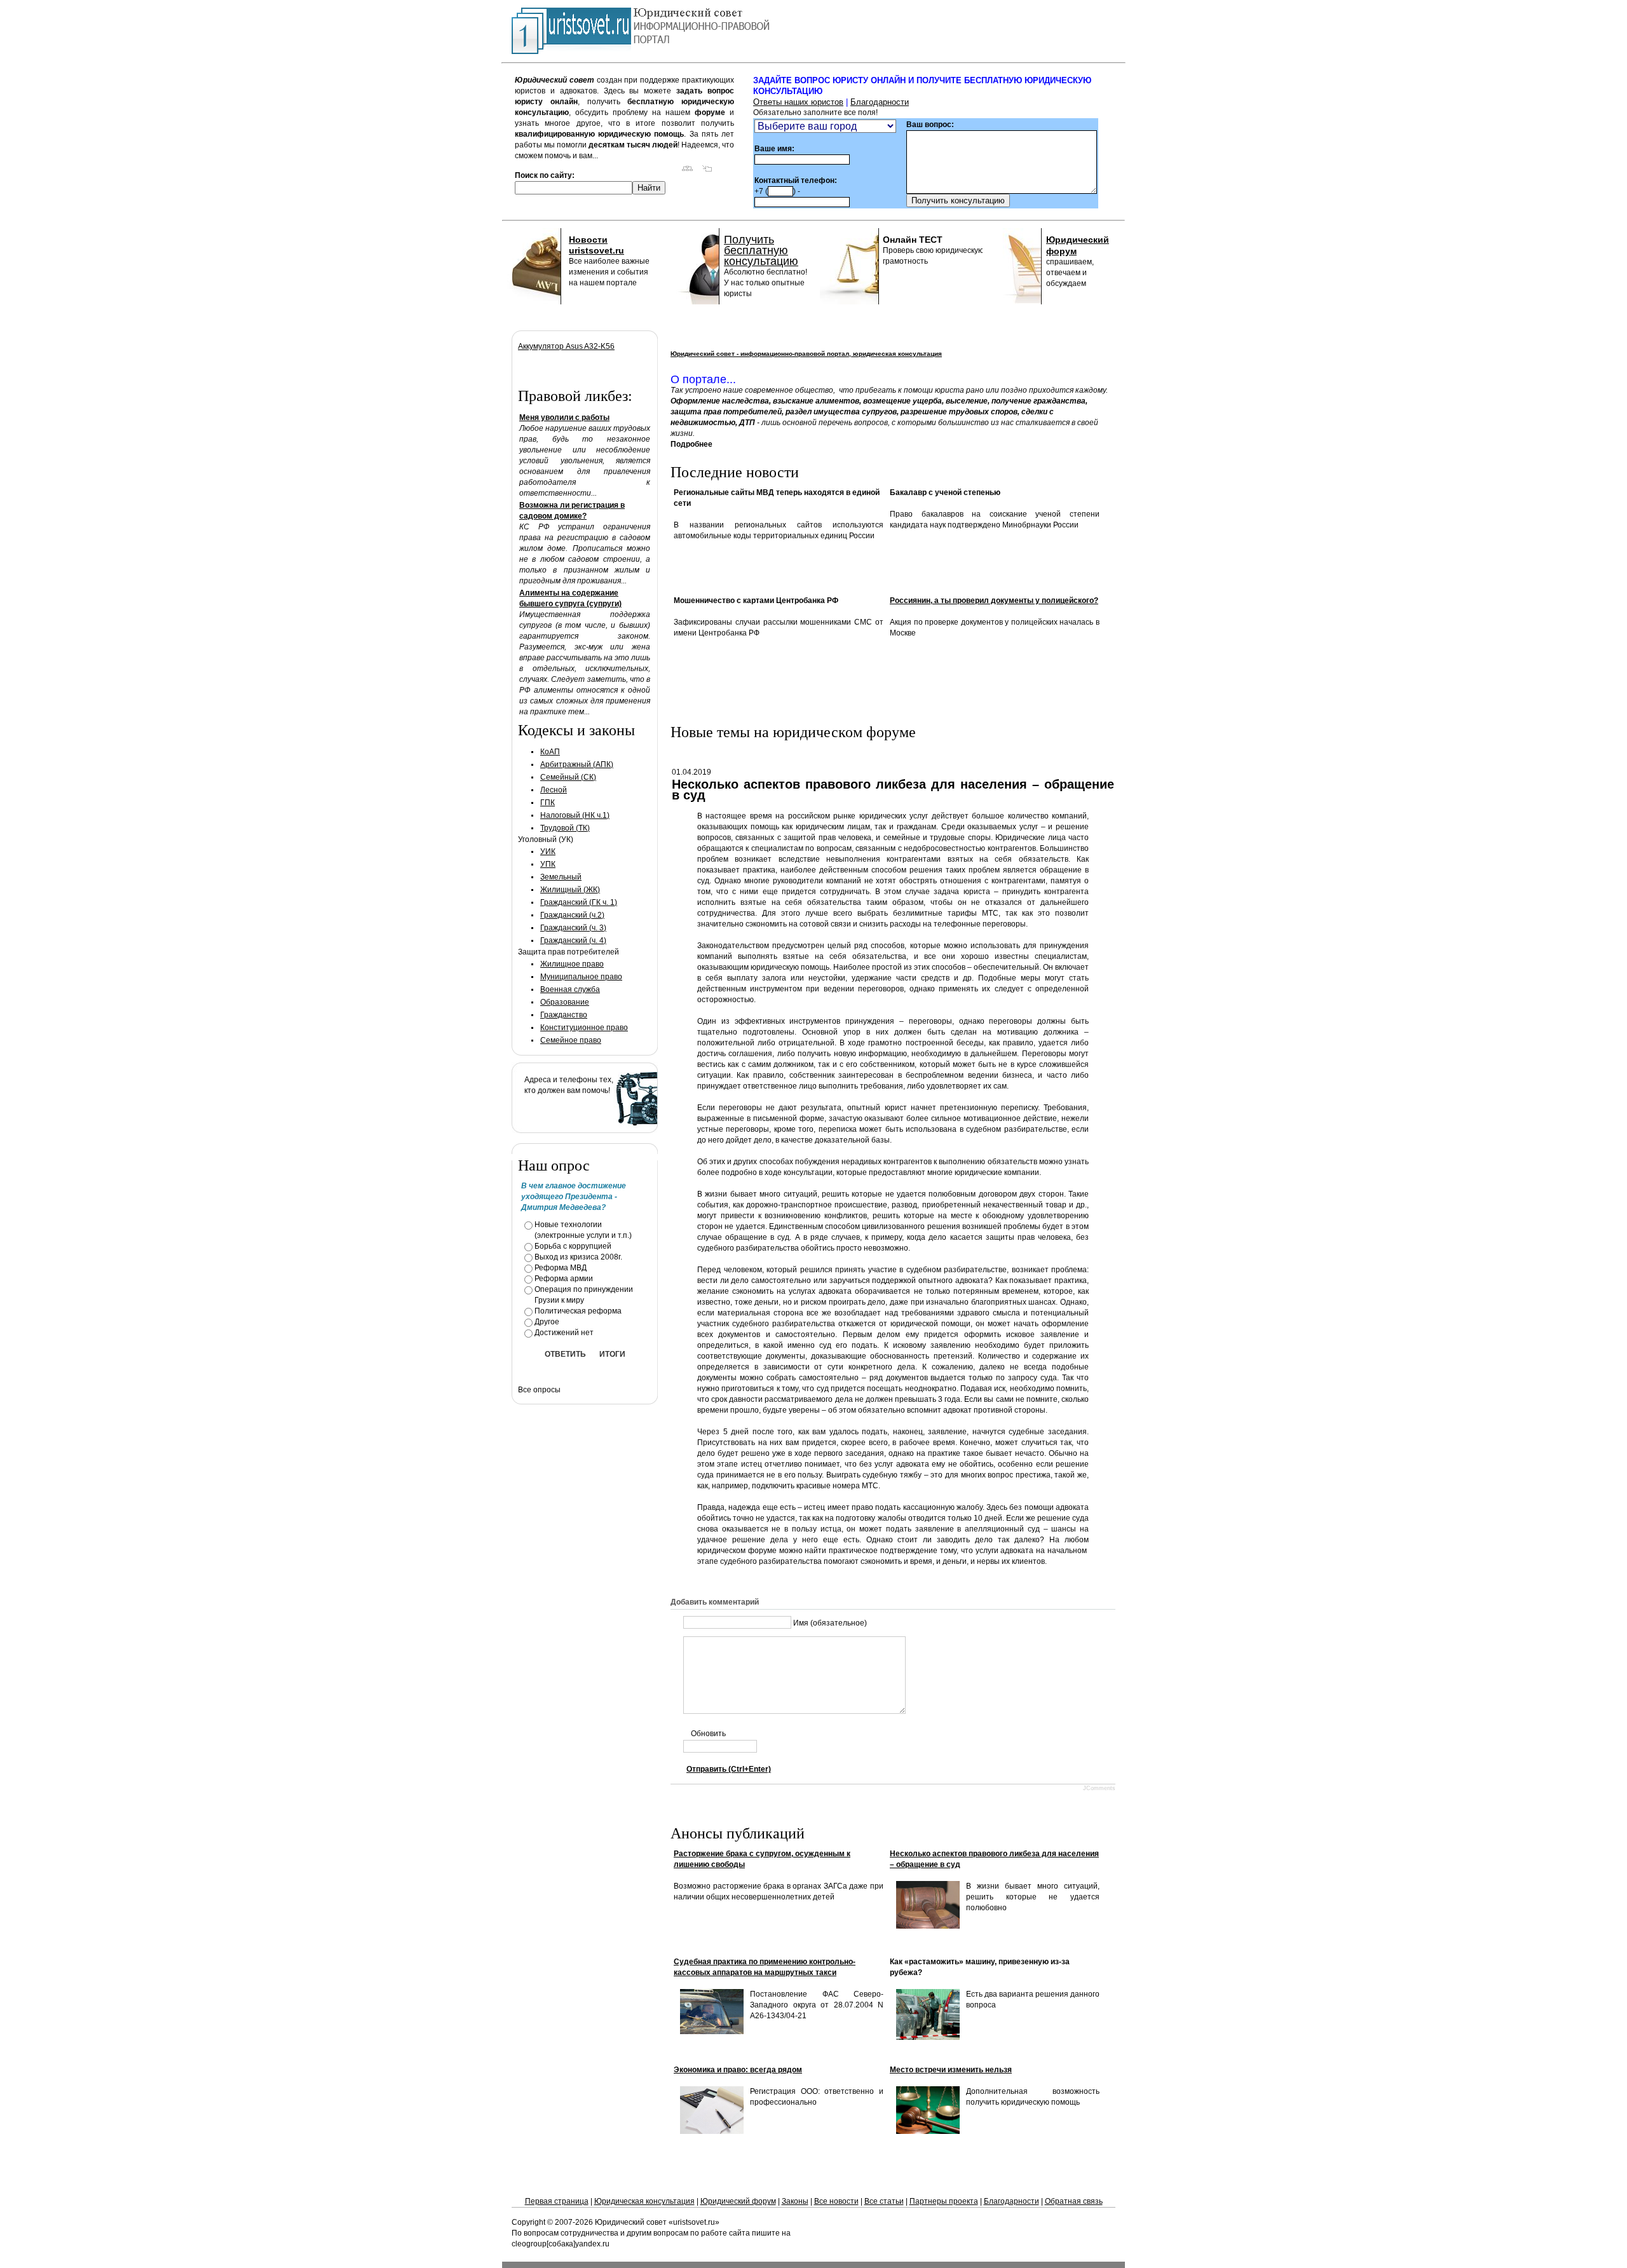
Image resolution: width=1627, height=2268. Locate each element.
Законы (795, 2201)
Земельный (561, 877)
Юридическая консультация (644, 2201)
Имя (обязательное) (830, 1623)
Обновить (708, 1734)
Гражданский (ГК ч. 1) (579, 902)
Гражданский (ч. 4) (573, 940)
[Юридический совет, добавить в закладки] (707, 171)
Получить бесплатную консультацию (761, 250)
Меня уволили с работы (564, 418)
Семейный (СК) (568, 777)
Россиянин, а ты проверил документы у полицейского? (994, 601)
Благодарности (880, 102)
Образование (565, 1002)
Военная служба (570, 989)
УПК (548, 864)
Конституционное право (584, 1028)
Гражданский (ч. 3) (573, 928)
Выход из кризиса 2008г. (578, 1257)
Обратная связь (1074, 2201)
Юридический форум (738, 2201)
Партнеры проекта (944, 2201)
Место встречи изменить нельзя (951, 2070)
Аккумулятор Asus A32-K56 (566, 346)
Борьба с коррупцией (573, 1246)
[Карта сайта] (687, 171)
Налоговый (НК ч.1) (575, 815)
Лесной (554, 790)
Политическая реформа (578, 1311)
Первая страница (557, 2201)
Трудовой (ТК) (565, 828)
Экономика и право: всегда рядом (738, 2070)
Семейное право (571, 1040)
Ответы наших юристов (798, 102)
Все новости (836, 2201)
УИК (548, 852)
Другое (547, 1322)
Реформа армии (564, 1279)
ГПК (548, 803)
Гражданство (564, 1015)
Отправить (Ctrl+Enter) (729, 1769)
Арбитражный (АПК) (577, 764)
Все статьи (884, 2201)
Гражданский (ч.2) (572, 915)
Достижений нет (564, 1333)
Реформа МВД (561, 1268)
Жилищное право (572, 964)
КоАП (550, 752)
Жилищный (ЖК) (570, 890)
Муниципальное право (581, 977)
